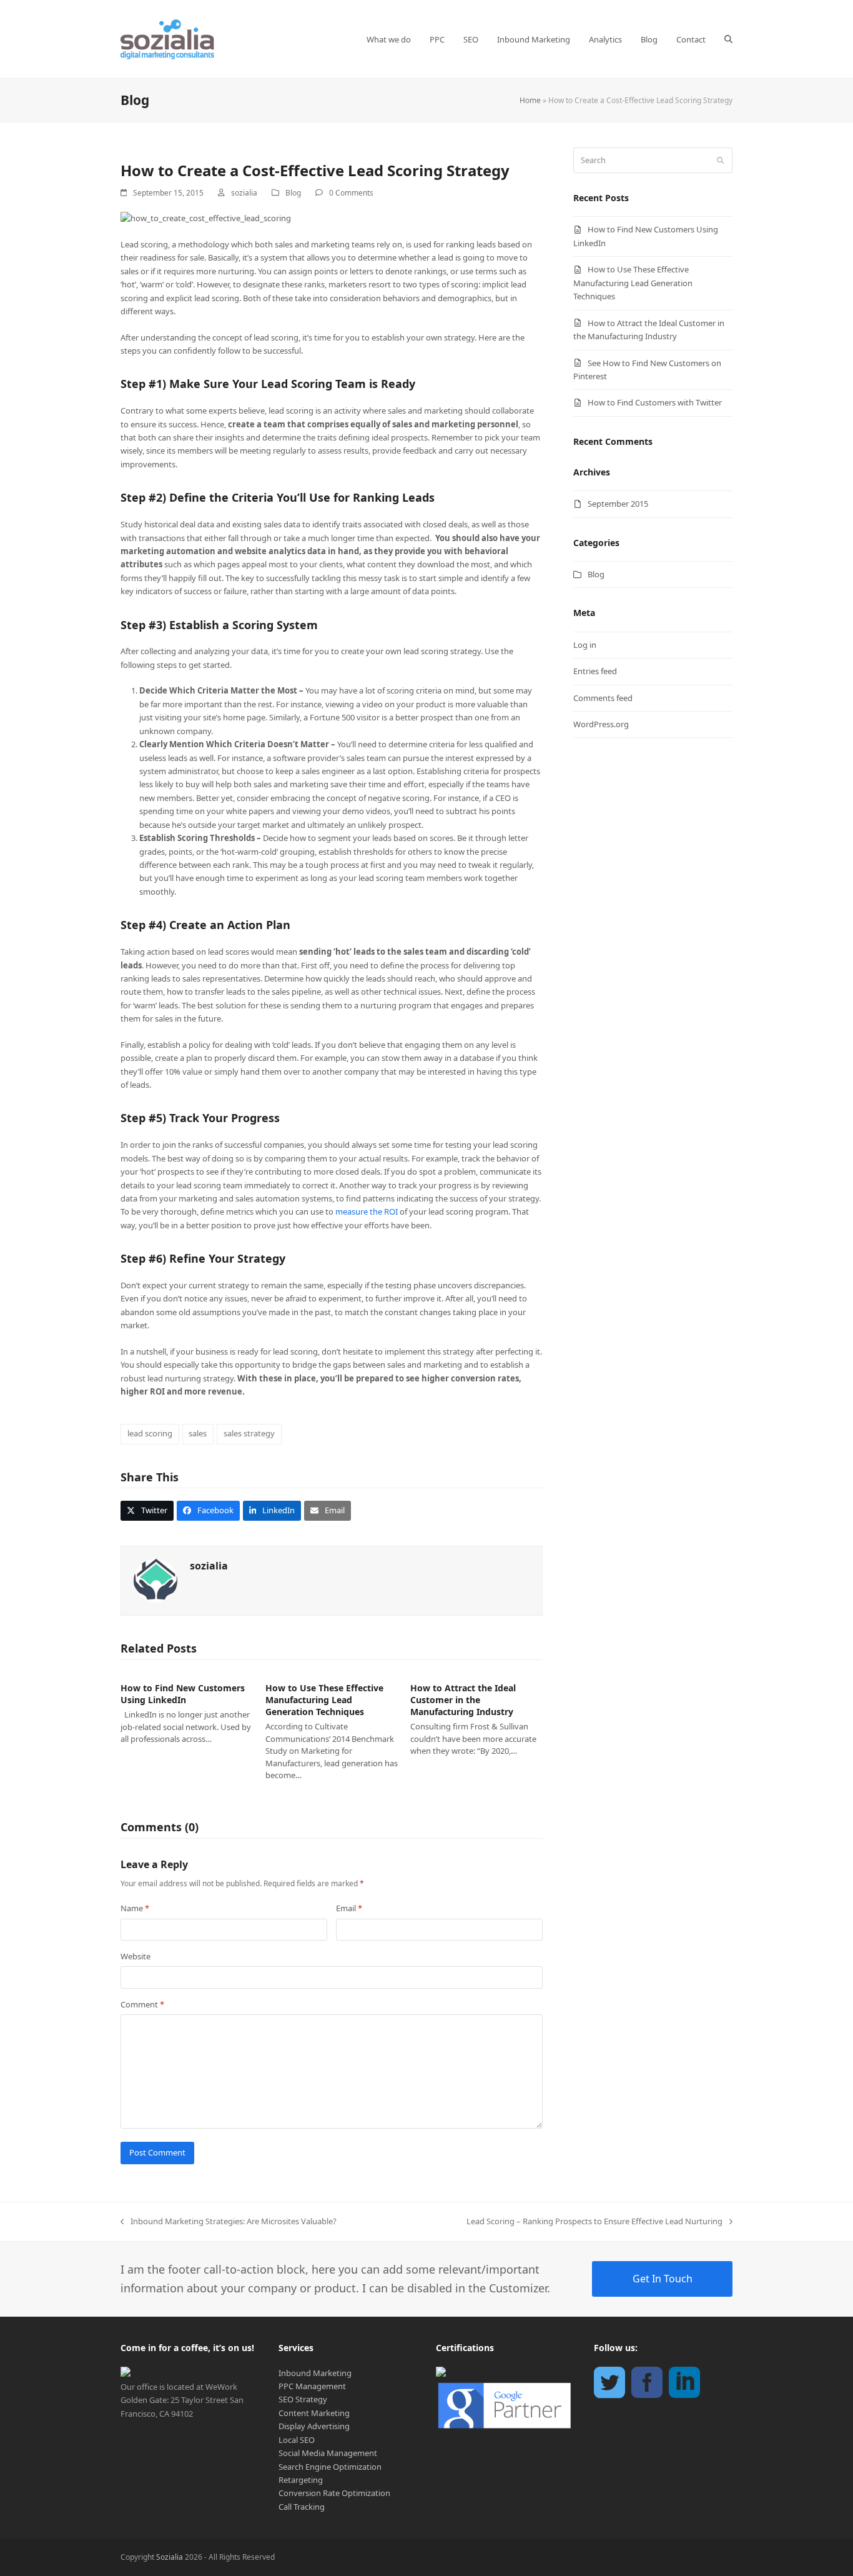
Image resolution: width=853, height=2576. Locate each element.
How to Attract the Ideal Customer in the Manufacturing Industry (463, 1700)
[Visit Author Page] (155, 1579)
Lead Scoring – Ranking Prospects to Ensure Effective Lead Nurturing (594, 2222)
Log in (585, 645)
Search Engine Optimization (330, 2467)
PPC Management (312, 2386)
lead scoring (150, 1433)
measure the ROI (367, 1211)
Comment (142, 2004)
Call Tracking (302, 2507)
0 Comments (351, 193)
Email (349, 1908)
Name (135, 1908)
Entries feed (595, 671)
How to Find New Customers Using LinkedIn (183, 1694)
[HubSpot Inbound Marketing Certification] (441, 2374)
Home (530, 100)
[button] (728, 39)
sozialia (244, 193)
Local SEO (297, 2440)
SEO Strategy (303, 2399)
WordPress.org (601, 724)
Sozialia (170, 2557)
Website (136, 1956)
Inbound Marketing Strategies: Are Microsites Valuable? (229, 2222)
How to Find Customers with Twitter (655, 402)
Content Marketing (314, 2413)
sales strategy (249, 1433)
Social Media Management (328, 2453)
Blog (293, 193)
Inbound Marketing (315, 2373)
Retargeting (301, 2480)
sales (198, 1433)
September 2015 (618, 504)
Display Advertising (314, 2426)
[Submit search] (720, 161)
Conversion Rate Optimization (334, 2493)
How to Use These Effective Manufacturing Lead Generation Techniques (324, 1700)
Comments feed (603, 698)
